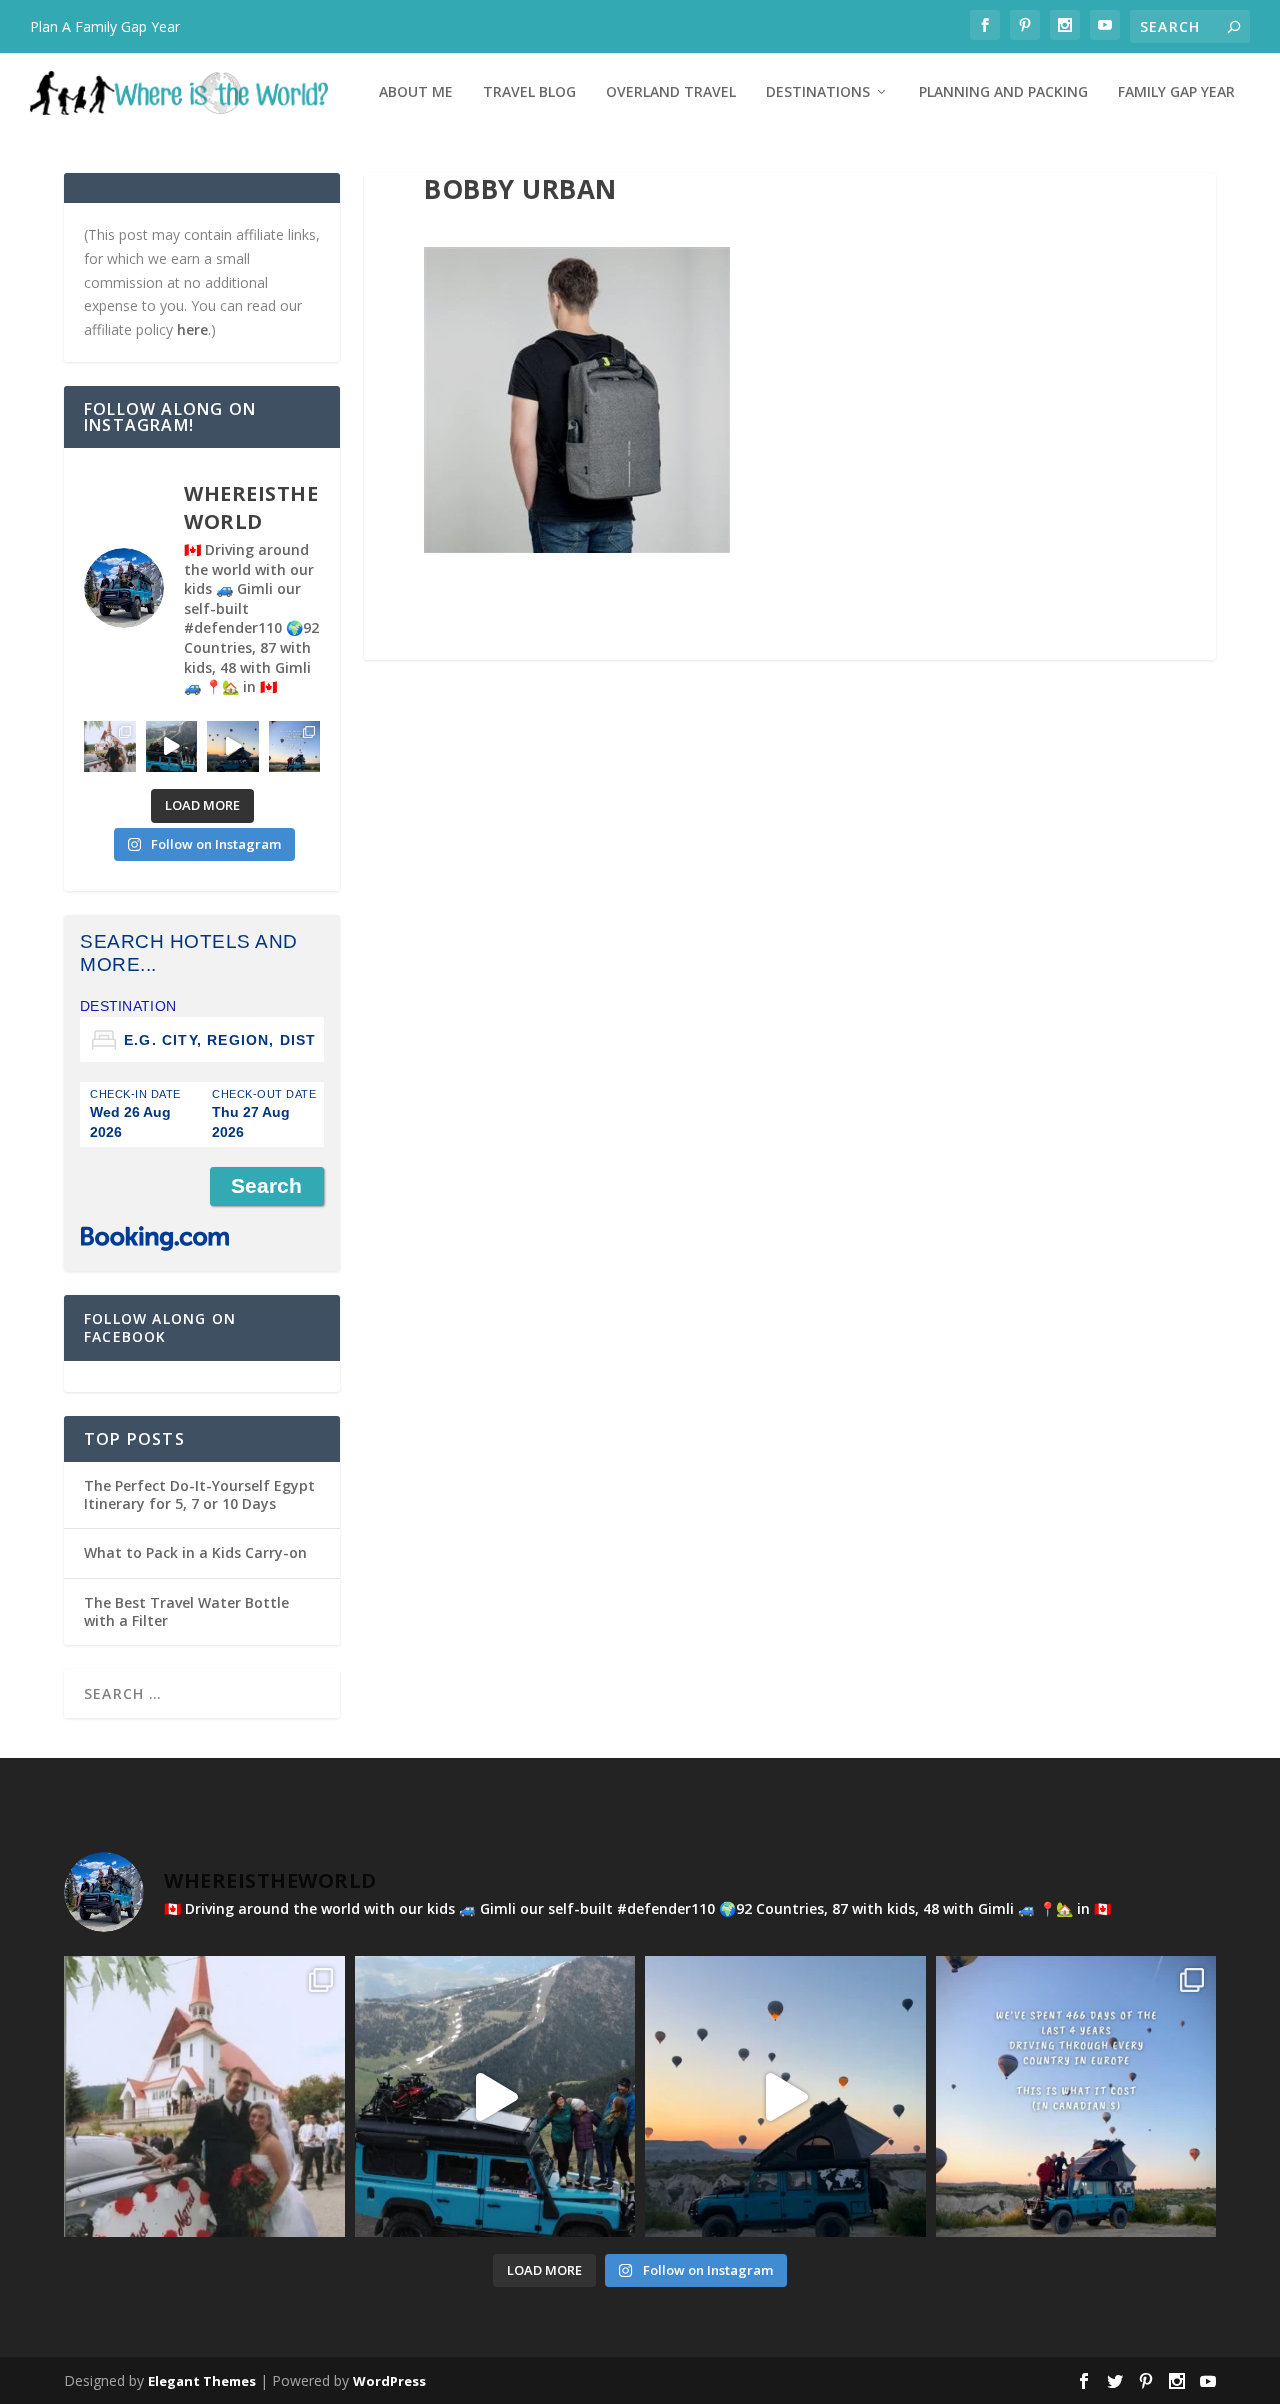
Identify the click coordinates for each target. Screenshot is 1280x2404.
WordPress (389, 2381)
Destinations (818, 92)
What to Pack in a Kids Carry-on (195, 1552)
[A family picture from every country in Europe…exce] (172, 747)
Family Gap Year (1176, 92)
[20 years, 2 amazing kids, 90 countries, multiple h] (110, 747)
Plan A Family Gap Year (105, 26)
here (192, 329)
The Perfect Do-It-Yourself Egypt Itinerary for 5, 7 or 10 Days (199, 1494)
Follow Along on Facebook (160, 1327)
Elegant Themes (202, 2381)
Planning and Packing (1003, 92)
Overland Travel (671, 92)
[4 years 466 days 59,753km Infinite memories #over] (233, 747)
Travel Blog (529, 92)
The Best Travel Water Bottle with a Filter (186, 1611)
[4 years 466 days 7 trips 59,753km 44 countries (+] (295, 747)
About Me (416, 92)
